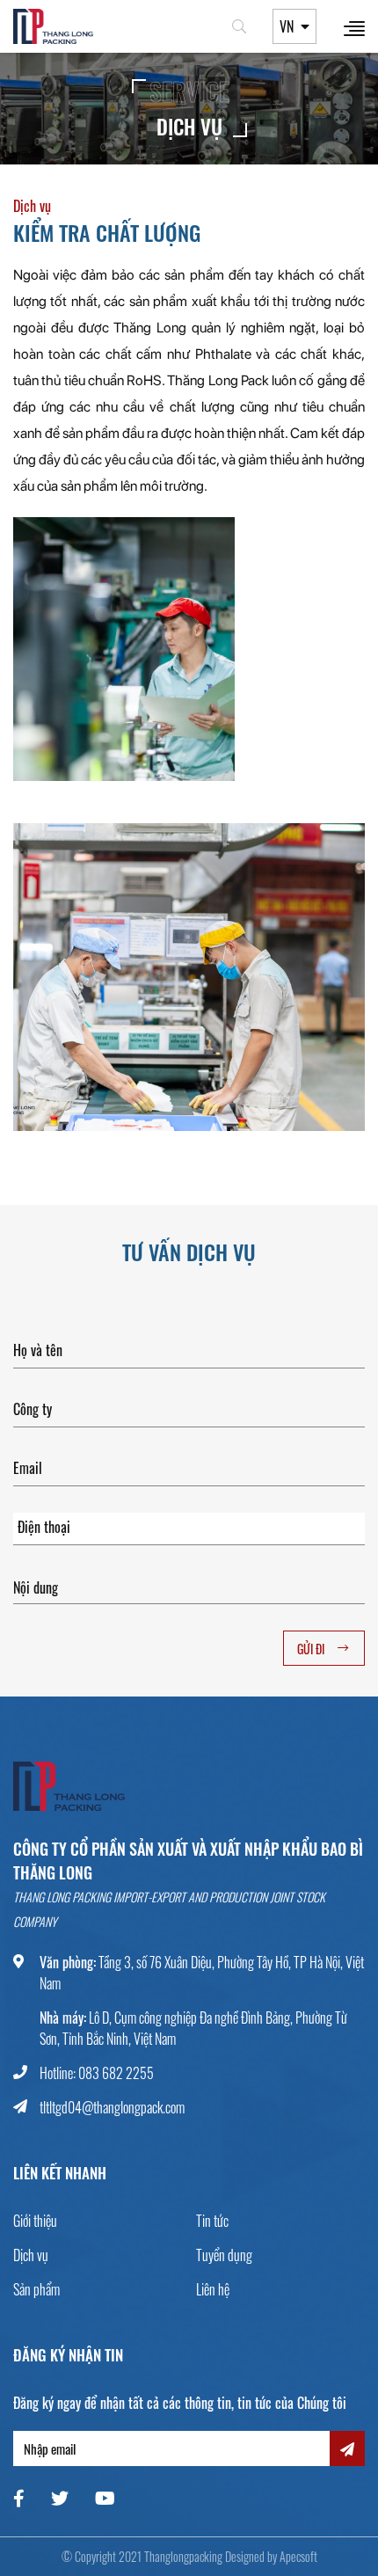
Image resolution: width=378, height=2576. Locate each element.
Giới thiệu (35, 2221)
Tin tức (212, 2221)
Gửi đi (311, 1649)
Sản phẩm (36, 2289)
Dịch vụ (31, 2255)
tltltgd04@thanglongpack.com (112, 2107)
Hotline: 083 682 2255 (97, 2073)
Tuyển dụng (224, 2255)
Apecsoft (298, 2556)
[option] (189, 977)
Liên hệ (213, 2289)
